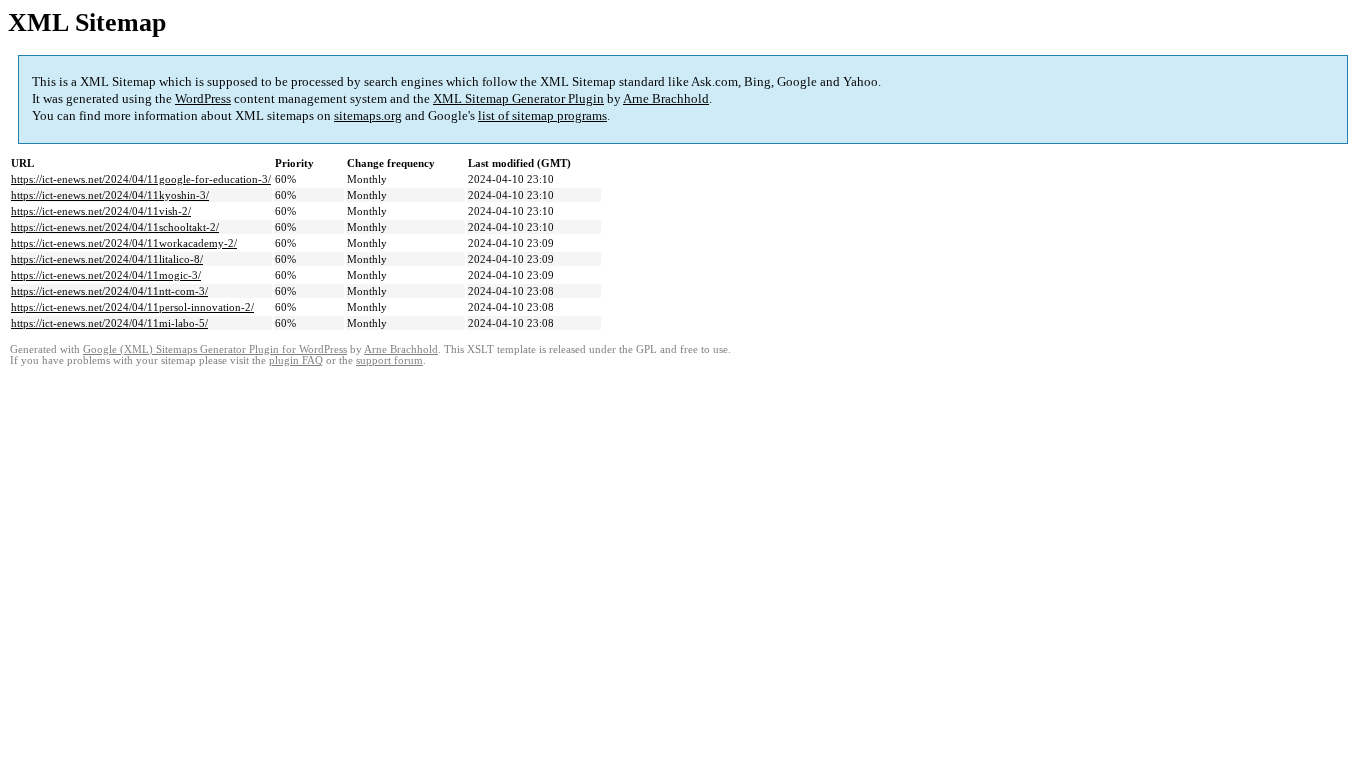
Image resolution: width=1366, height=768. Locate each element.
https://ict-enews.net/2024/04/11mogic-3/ (106, 275)
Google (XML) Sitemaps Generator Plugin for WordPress (215, 349)
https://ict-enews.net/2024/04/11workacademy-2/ (124, 243)
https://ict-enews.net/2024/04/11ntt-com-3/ (109, 291)
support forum (389, 360)
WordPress (203, 98)
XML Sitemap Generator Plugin (518, 98)
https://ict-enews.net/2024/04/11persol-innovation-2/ (132, 307)
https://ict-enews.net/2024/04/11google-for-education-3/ (141, 179)
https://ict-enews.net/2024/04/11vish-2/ (101, 211)
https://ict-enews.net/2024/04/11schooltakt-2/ (115, 227)
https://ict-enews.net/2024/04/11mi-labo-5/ (109, 323)
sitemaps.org (368, 115)
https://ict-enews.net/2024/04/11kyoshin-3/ (110, 195)
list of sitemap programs (542, 115)
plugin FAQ (296, 360)
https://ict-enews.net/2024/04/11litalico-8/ (107, 259)
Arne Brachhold (666, 98)
